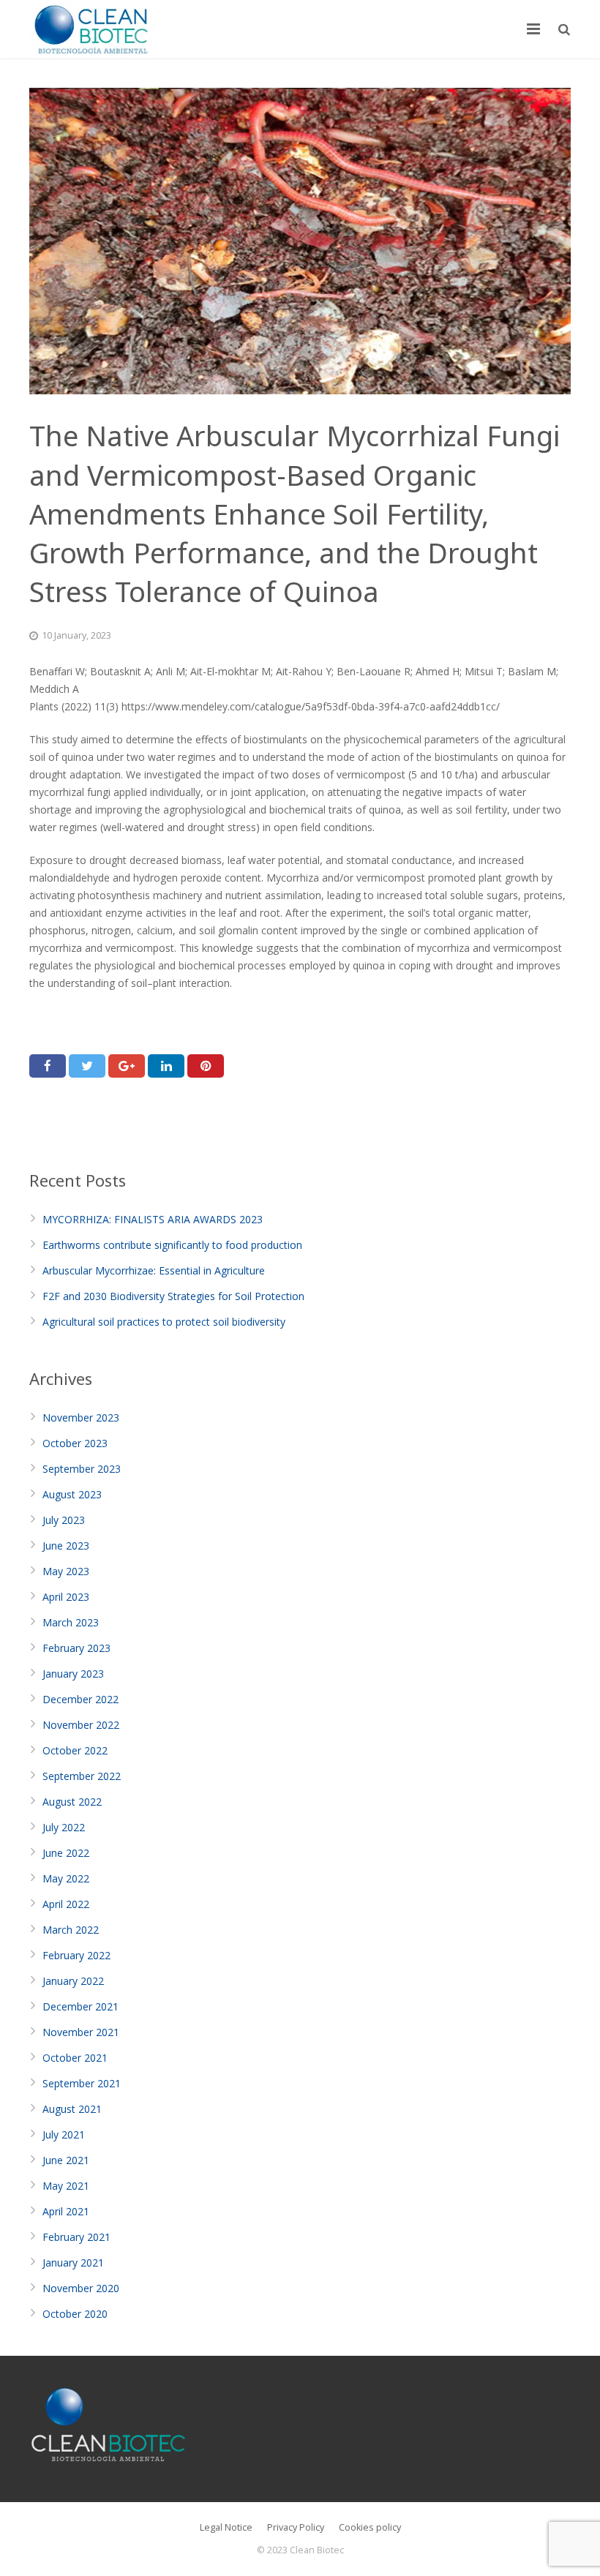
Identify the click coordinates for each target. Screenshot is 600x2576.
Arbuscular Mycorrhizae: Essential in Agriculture (154, 1270)
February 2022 (76, 1955)
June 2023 (66, 1546)
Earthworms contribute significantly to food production (172, 1245)
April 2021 (66, 2211)
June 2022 (66, 1853)
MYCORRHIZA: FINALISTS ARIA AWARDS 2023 (153, 1219)
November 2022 (81, 1725)
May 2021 (66, 2186)
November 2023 (81, 1417)
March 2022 (71, 1930)
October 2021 (75, 2058)
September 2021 (82, 2083)
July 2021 (64, 2134)
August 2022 (72, 1802)
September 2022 (82, 1776)
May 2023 (66, 1571)
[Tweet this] (87, 1066)
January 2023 (73, 1674)
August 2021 (72, 2109)
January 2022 (73, 1981)
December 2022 (80, 1699)
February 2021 (76, 2237)
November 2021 (81, 2032)
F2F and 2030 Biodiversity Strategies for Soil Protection (173, 1296)
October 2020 (75, 2314)
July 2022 (64, 1827)
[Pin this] (206, 1066)
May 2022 (66, 1878)
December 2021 (80, 2006)
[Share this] (48, 1066)
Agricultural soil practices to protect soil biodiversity (164, 1322)
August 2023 (72, 1494)
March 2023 (71, 1622)
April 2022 (66, 1904)
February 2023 (76, 1648)
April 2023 (66, 1597)
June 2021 (66, 2160)
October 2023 (75, 1443)
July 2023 (64, 1520)
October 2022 (75, 1750)
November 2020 (81, 2288)
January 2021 (73, 2263)
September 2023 (82, 1469)
